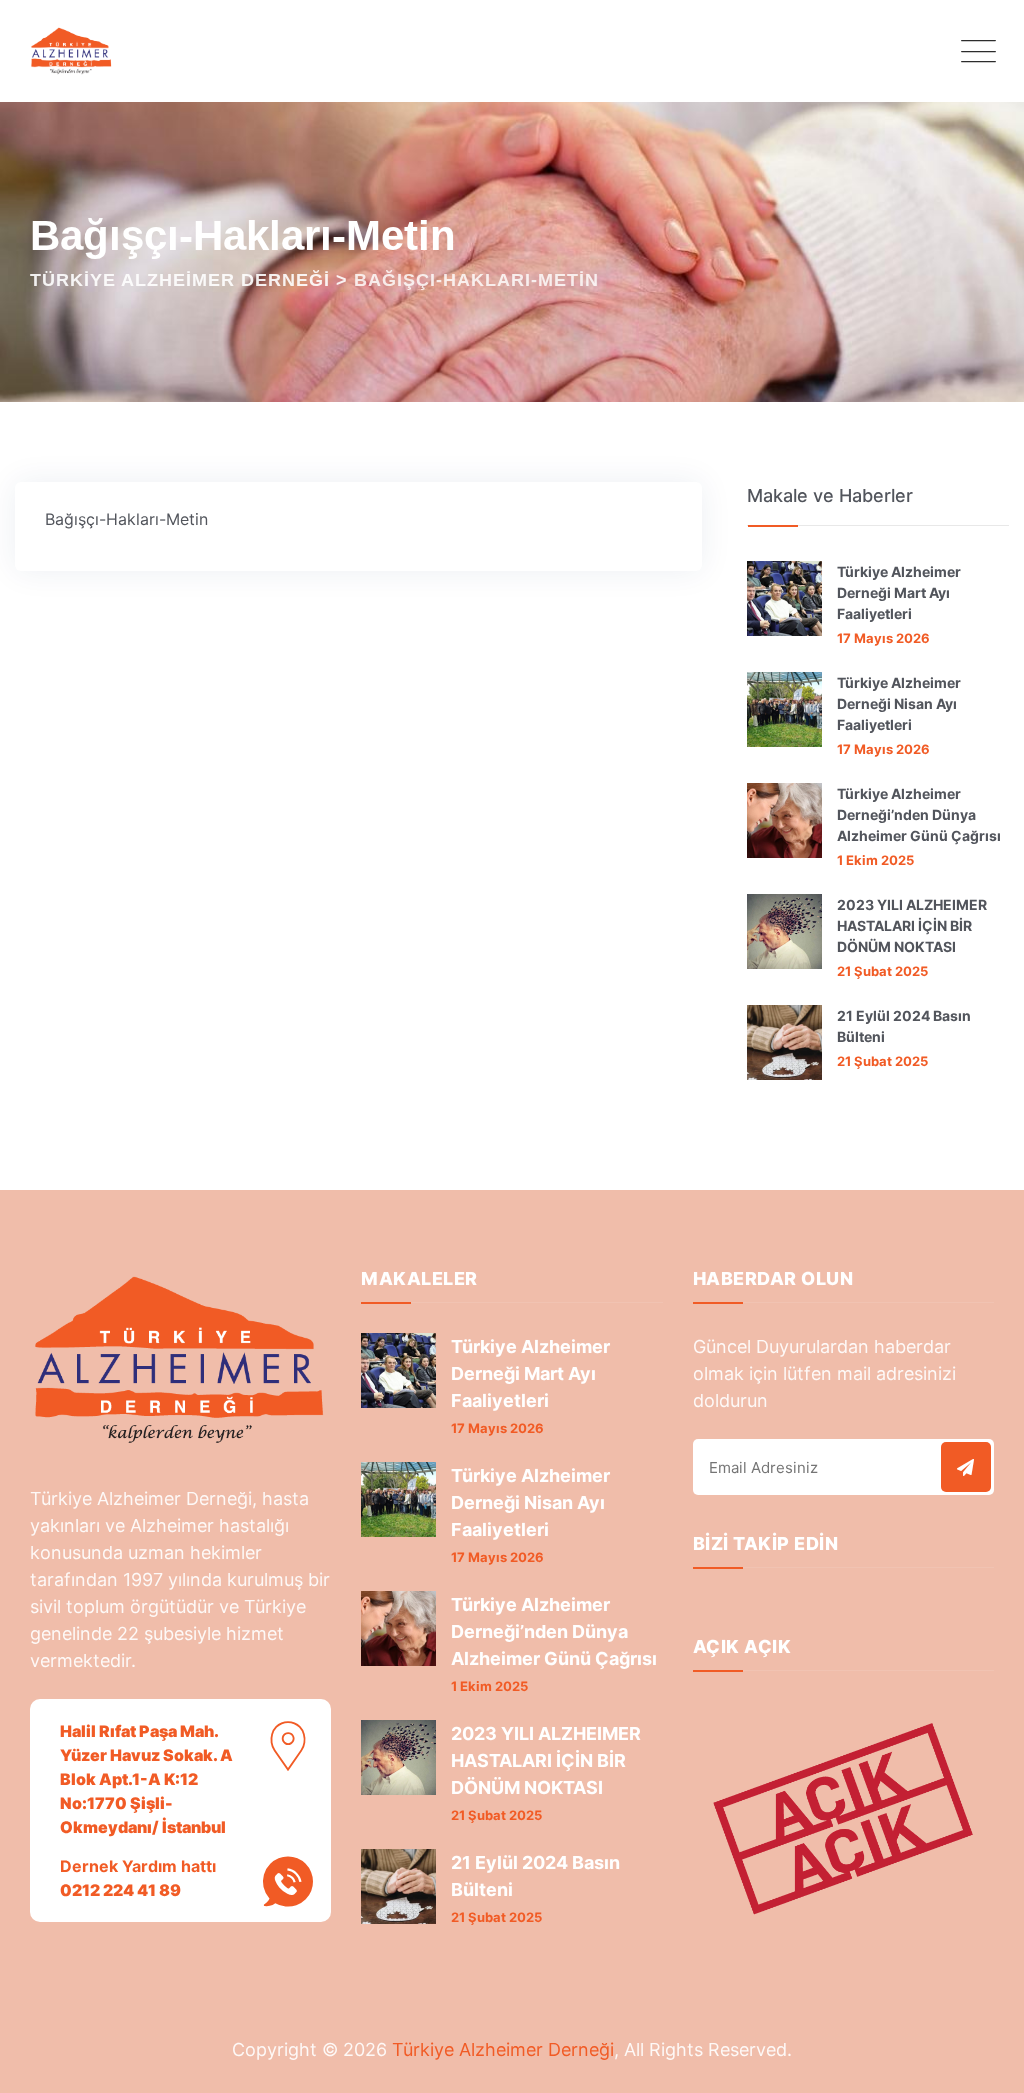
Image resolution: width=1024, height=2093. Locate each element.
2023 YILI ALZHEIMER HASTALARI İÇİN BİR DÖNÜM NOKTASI (912, 925)
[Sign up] (966, 1467)
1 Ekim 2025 (875, 860)
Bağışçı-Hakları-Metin (126, 519)
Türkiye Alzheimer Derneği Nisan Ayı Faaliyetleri (899, 703)
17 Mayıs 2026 (883, 638)
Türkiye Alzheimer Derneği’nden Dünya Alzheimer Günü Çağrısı (919, 814)
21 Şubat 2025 (882, 971)
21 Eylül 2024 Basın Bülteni (904, 1026)
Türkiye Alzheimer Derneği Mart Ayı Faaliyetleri (899, 592)
